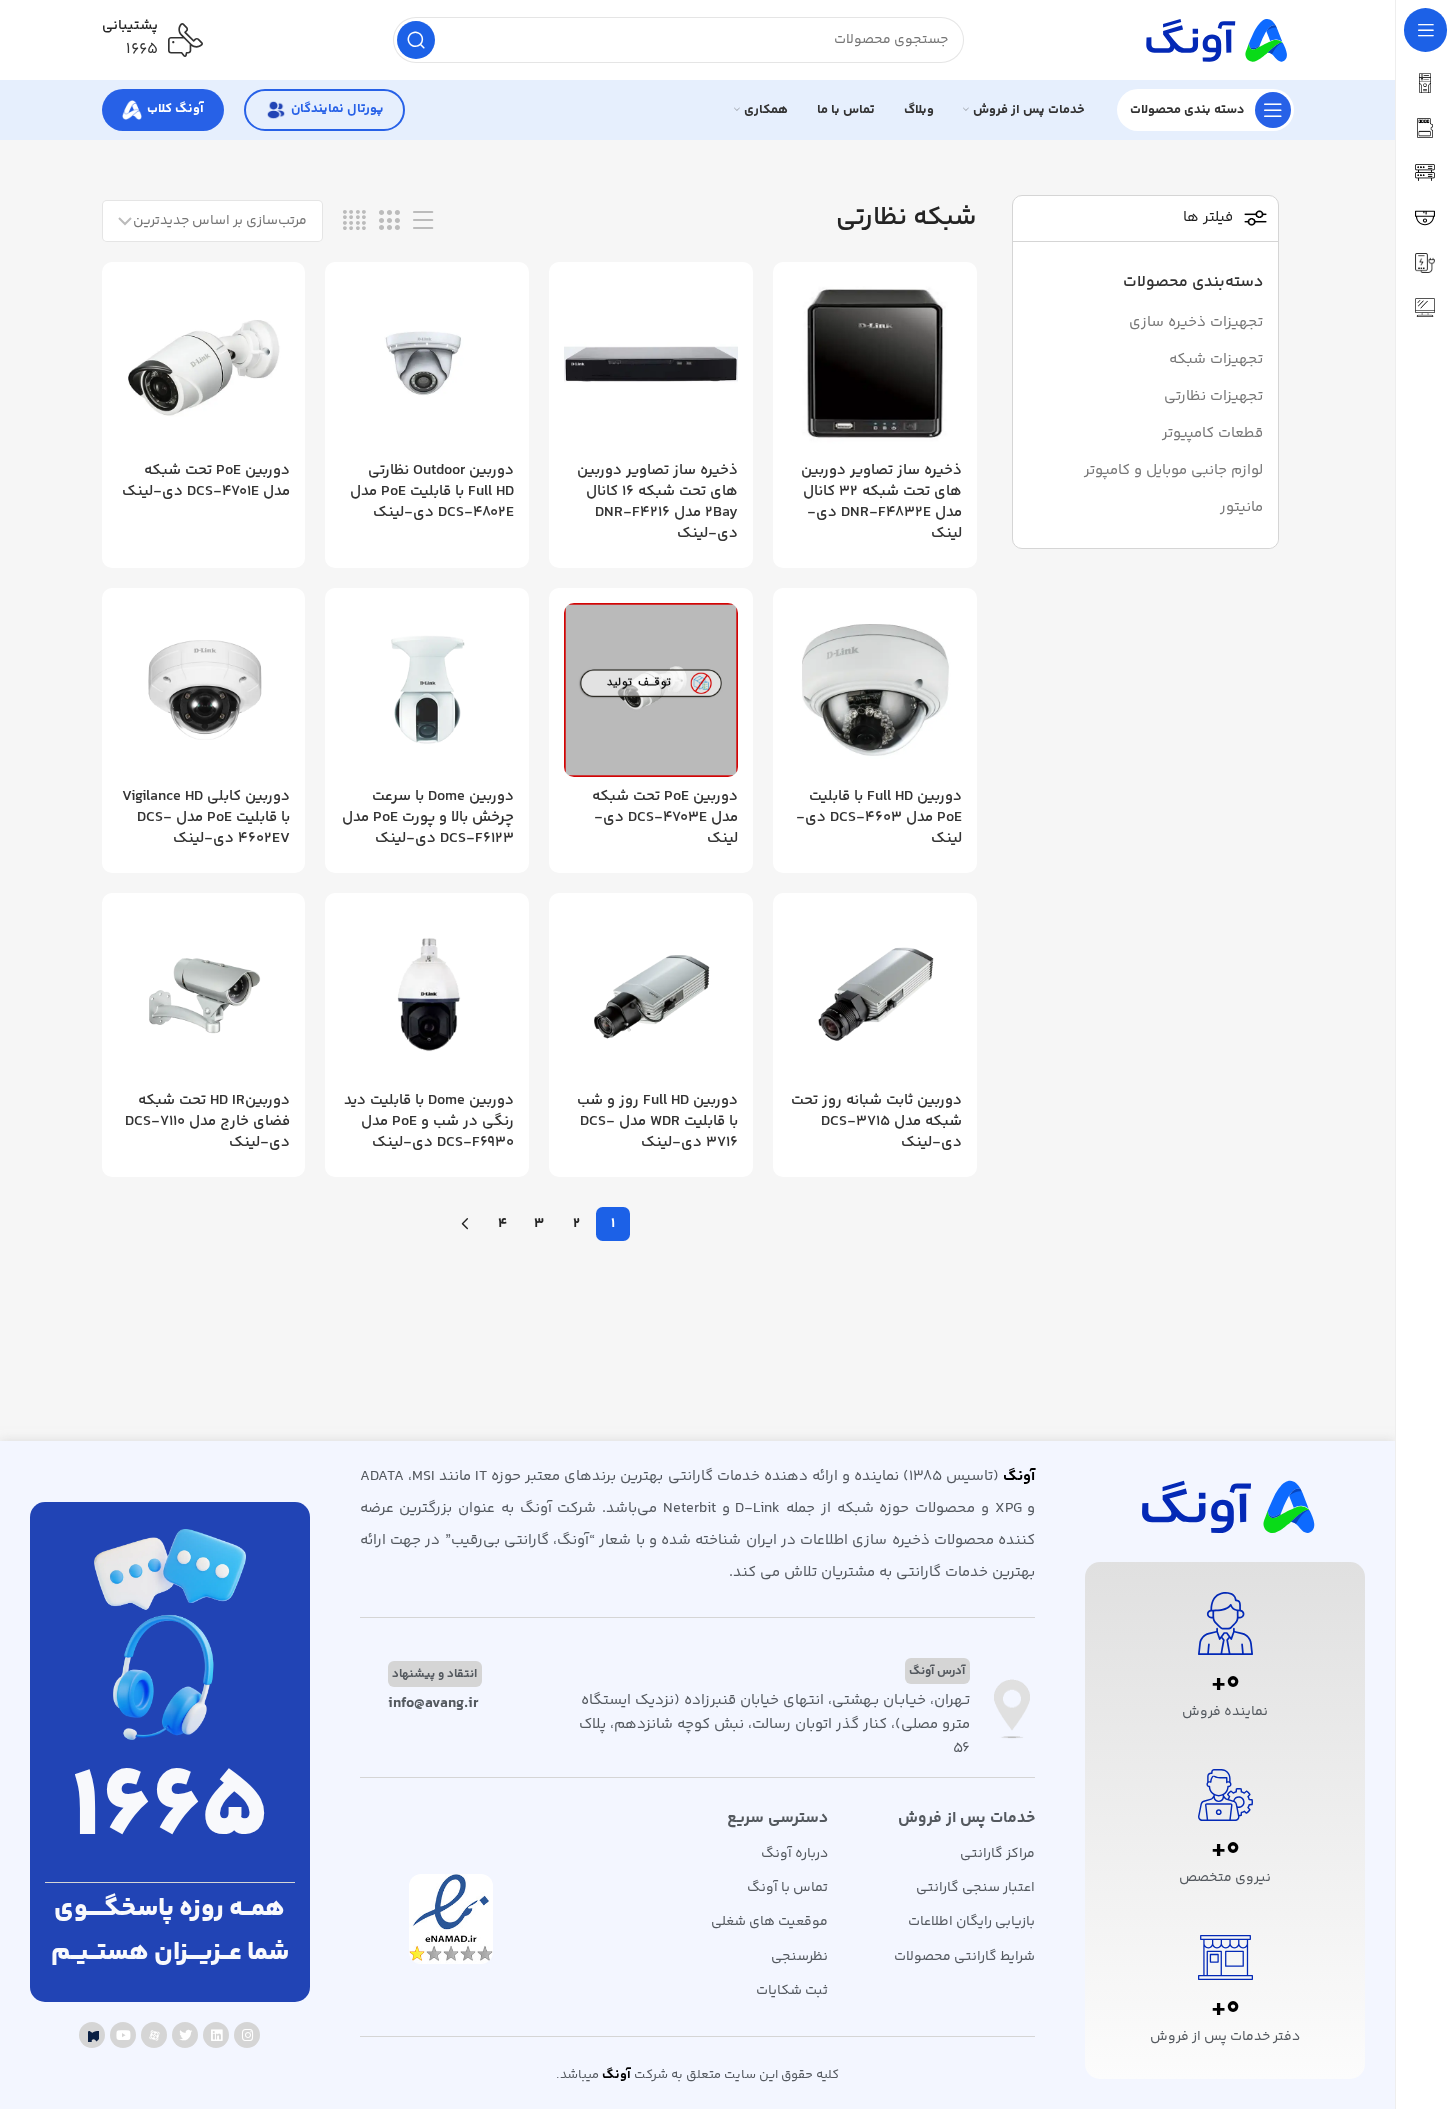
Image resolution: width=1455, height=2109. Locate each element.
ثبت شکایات (792, 1991)
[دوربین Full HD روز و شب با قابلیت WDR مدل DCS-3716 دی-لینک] (651, 995)
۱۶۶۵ (142, 49)
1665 (170, 1811)
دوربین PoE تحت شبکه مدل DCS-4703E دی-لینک (665, 817)
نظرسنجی (799, 1957)
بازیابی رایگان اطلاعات (971, 1922)
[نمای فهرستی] (423, 221)
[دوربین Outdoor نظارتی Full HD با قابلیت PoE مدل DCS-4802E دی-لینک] (427, 364)
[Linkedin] (216, 2035)
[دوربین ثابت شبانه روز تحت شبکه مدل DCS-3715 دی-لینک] (875, 995)
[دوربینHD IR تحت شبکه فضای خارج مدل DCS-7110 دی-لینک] (204, 995)
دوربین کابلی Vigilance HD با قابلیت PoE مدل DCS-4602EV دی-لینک (206, 817)
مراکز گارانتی (997, 1854)
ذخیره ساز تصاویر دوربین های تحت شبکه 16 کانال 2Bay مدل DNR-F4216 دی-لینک (657, 502)
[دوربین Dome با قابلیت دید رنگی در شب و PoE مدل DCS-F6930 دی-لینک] (427, 995)
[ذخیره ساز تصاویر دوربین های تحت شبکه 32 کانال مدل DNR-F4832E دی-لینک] (875, 364)
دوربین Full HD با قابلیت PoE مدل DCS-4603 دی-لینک (879, 817)
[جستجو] (416, 40)
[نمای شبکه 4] (354, 221)
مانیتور (1241, 507)
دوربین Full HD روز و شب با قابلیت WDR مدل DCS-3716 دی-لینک (657, 1121)
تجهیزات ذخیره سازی (1196, 322)
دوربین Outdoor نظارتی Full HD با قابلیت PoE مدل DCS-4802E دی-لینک (432, 491)
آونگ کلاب (175, 109)
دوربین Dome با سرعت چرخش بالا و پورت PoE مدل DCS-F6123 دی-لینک (428, 817)
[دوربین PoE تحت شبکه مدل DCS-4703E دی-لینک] (651, 690)
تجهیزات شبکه (1216, 359)
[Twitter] (185, 2035)
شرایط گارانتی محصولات (964, 1957)
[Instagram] (247, 2035)
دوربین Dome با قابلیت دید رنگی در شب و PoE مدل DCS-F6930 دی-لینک (429, 1121)
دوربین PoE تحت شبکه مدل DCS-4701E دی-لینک (206, 481)
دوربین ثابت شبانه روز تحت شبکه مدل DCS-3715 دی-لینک (876, 1121)
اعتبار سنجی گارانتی (975, 1888)
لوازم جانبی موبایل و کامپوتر (1173, 470)
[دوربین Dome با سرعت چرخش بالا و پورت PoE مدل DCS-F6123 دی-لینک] (427, 690)
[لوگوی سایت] (1214, 39)
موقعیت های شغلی (769, 1922)
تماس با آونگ (787, 1888)
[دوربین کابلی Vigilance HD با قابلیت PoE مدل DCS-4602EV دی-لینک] (204, 690)
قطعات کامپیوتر (1212, 433)
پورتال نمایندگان (337, 109)
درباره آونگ (794, 1854)
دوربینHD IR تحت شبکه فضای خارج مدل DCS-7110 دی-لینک (207, 1121)
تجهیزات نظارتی (1213, 396)
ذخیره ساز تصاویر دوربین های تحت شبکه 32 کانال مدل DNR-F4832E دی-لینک (881, 502)
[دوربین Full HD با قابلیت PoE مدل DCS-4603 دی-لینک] (875, 690)
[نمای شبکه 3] (389, 221)
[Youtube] (123, 2035)
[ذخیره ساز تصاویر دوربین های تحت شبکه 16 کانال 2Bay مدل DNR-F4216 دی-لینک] (651, 364)
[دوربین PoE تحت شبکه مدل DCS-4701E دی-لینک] (204, 364)
